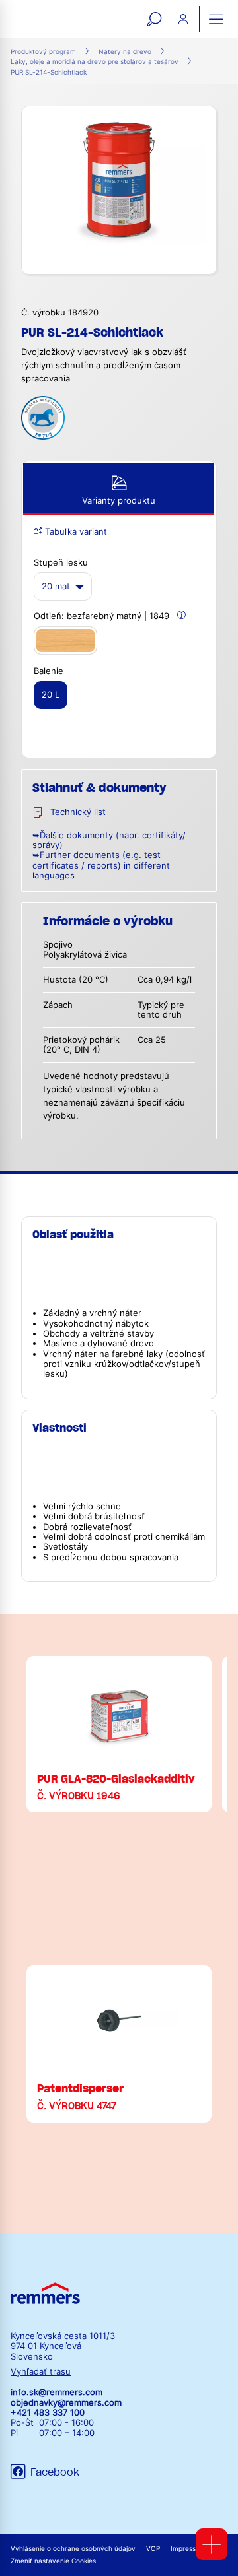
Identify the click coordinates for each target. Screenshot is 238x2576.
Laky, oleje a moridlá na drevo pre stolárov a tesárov (95, 62)
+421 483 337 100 (48, 2413)
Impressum (188, 2549)
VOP (153, 2549)
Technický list (78, 812)
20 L (51, 695)
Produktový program (43, 52)
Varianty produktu (119, 501)
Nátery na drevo (125, 52)
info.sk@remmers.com (57, 2392)
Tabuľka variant (75, 532)
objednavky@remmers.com (66, 2403)
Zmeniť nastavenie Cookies (53, 2561)
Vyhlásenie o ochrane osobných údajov (73, 2549)
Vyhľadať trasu (41, 2372)
